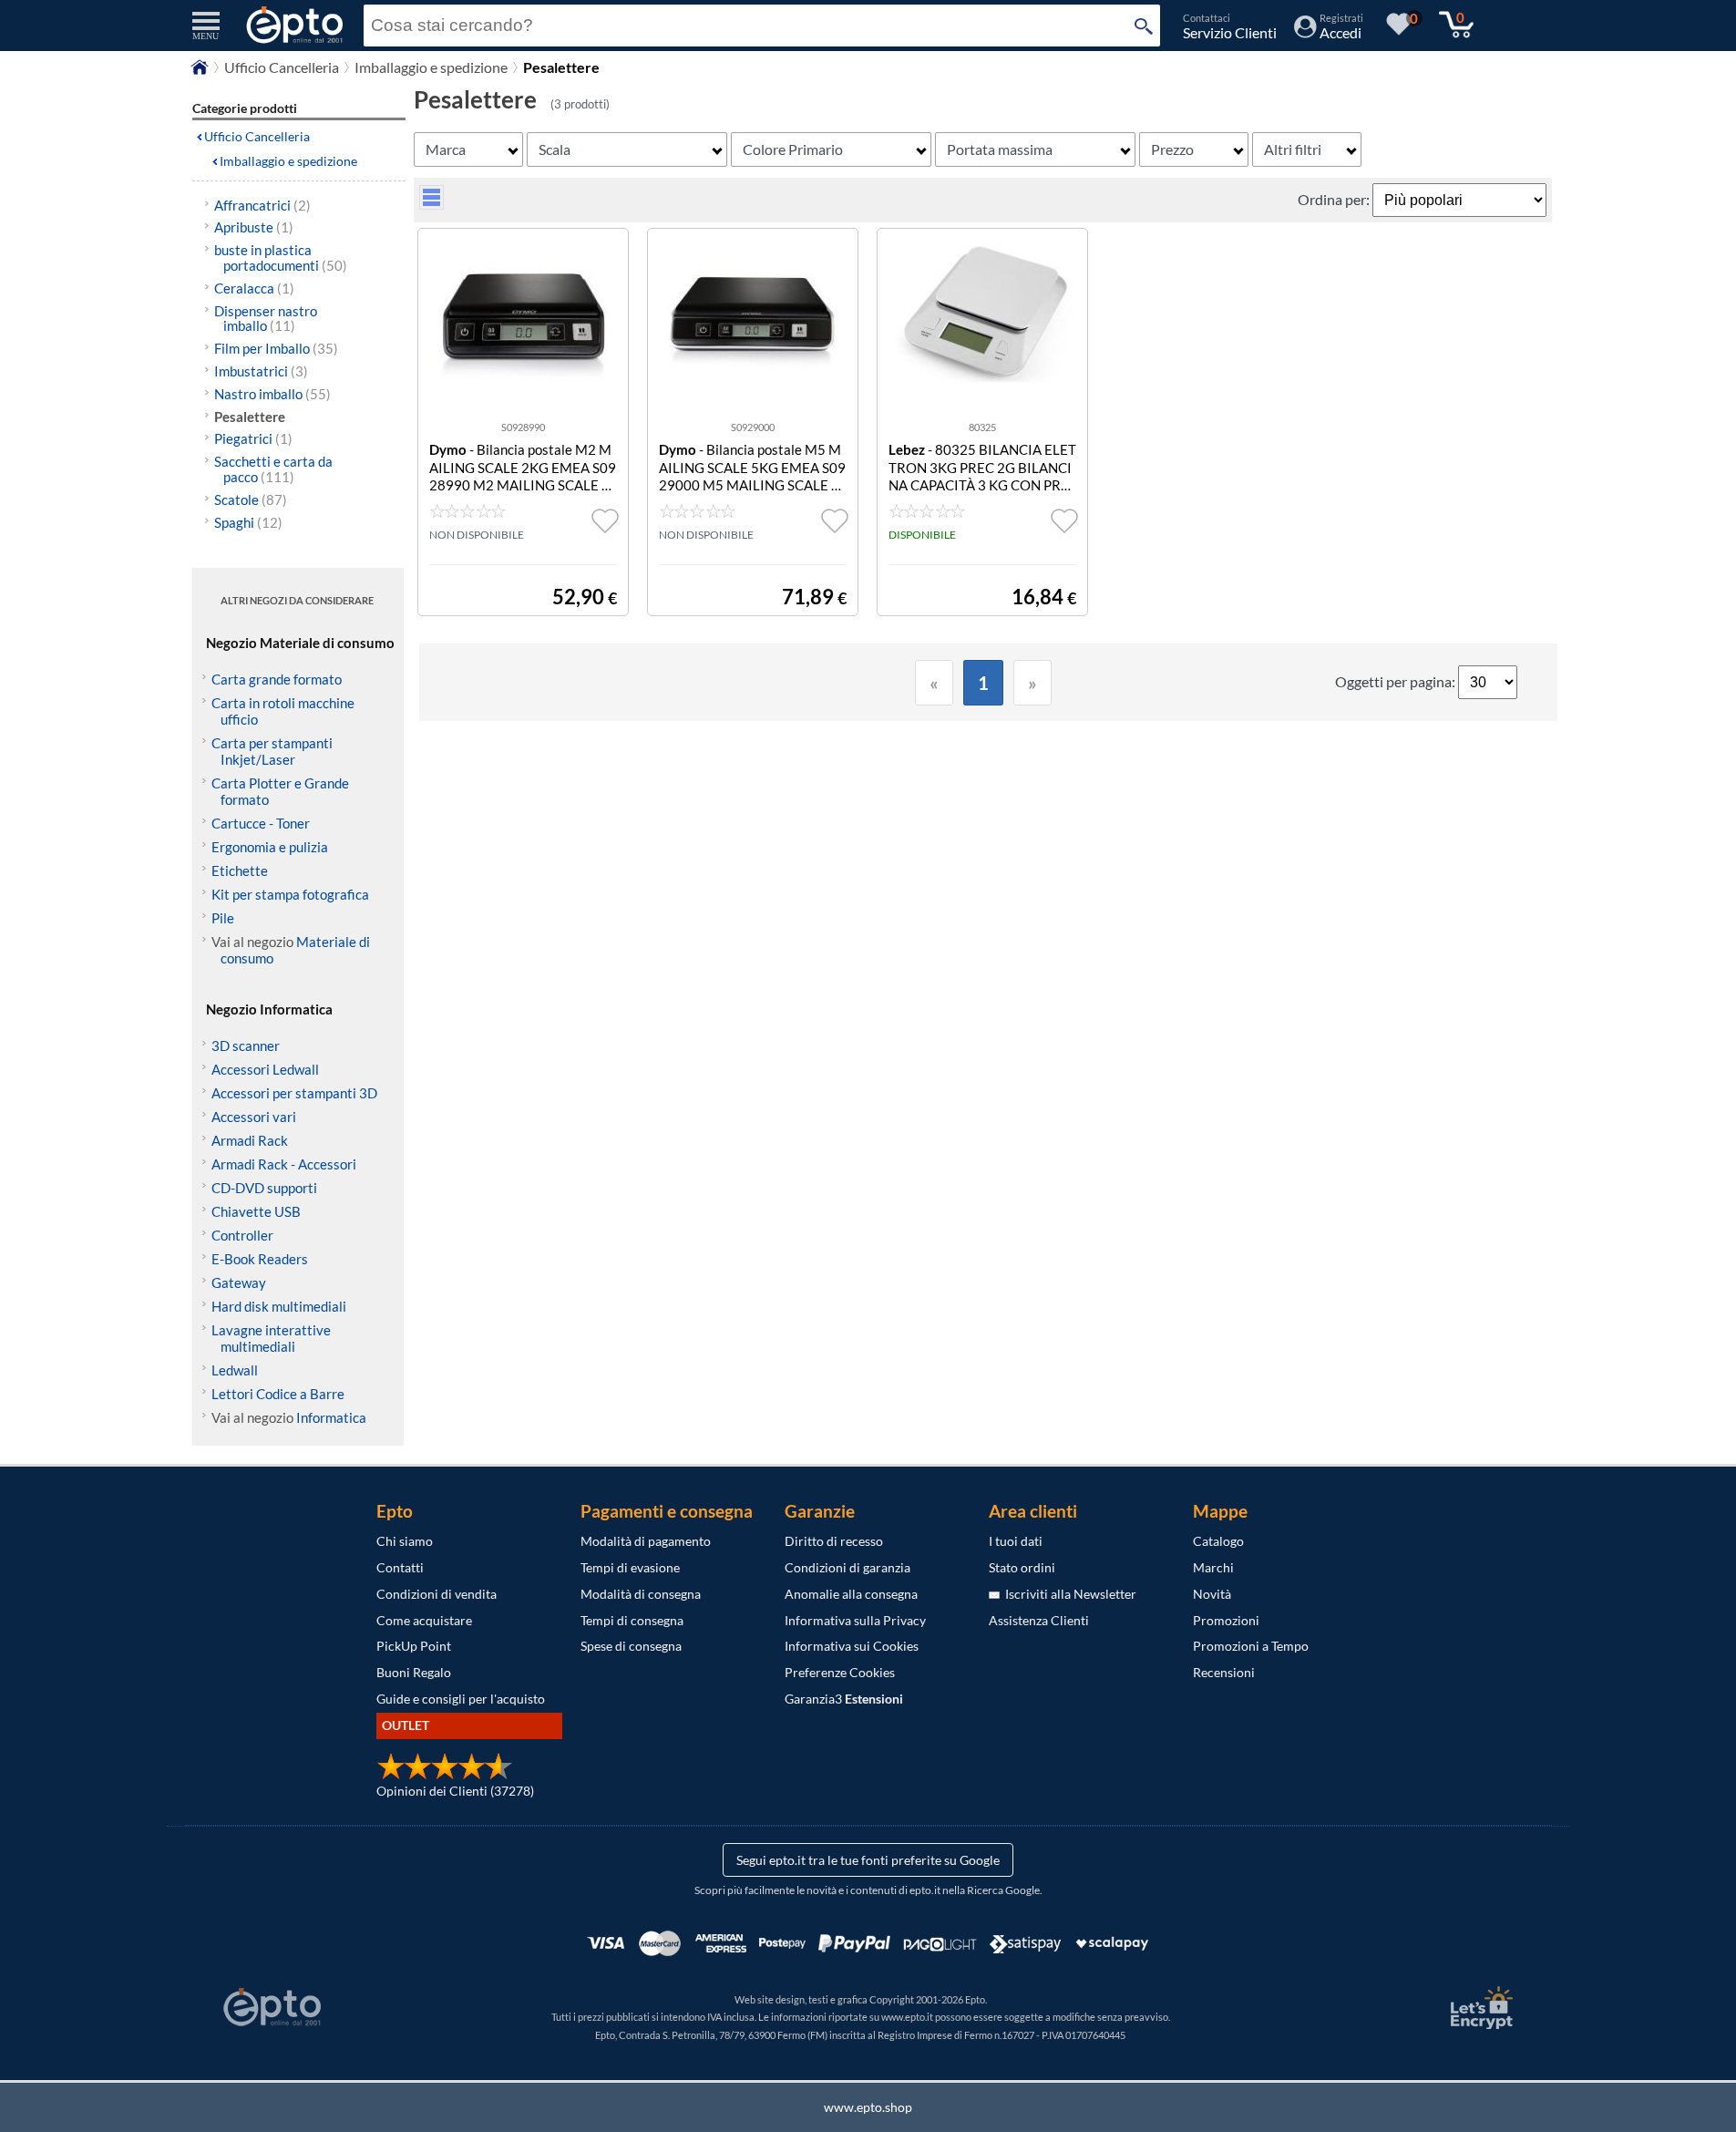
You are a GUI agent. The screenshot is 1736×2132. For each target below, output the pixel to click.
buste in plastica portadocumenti (281, 257)
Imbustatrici (261, 371)
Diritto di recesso (834, 1541)
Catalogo (1218, 1541)
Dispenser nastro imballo (266, 319)
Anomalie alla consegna (851, 1594)
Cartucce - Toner (261, 823)
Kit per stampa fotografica (290, 894)
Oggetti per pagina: (1397, 681)
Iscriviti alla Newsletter (1068, 1594)
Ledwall (235, 1370)
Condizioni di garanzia (847, 1567)
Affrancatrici (262, 205)
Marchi (1213, 1567)
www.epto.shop (868, 2107)
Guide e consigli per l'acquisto (461, 1699)
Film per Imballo (276, 348)
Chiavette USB (256, 1211)
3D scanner (246, 1045)
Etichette (240, 870)
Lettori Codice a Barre (278, 1394)
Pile (223, 918)
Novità (1212, 1594)
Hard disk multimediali (279, 1306)
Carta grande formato (277, 679)
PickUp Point (414, 1646)
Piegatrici (253, 438)
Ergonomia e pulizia (270, 847)
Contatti (400, 1567)
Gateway (239, 1282)
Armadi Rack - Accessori (284, 1164)
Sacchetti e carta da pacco (273, 469)
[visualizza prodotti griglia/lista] (431, 204)
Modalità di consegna (641, 1594)
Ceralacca (254, 288)
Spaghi (248, 522)
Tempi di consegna (632, 1620)
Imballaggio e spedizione (431, 67)
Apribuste (254, 227)
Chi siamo (405, 1541)
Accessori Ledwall (265, 1069)
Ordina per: (1335, 199)
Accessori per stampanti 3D (294, 1093)
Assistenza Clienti (1039, 1620)
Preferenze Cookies (840, 1672)
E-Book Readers (260, 1259)
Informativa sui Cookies (852, 1646)
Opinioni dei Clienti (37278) (455, 1791)
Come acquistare (424, 1620)
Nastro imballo (272, 394)
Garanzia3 (844, 1699)
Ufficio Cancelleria (282, 67)
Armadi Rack (250, 1140)
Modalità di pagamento (646, 1541)
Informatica (331, 1417)
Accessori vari (254, 1117)
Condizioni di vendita (437, 1594)
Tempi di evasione (630, 1567)
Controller (242, 1235)
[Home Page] (200, 72)
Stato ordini (1022, 1567)
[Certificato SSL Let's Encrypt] (1479, 2008)
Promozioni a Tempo (1251, 1646)
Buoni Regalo (414, 1672)
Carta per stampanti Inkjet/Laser (272, 751)
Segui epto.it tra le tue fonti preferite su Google (868, 1860)
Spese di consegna (631, 1646)
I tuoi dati (1016, 1541)
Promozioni (1226, 1620)
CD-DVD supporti (264, 1188)
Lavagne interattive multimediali (271, 1338)
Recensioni (1224, 1672)
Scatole (251, 500)
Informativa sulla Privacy (855, 1620)
